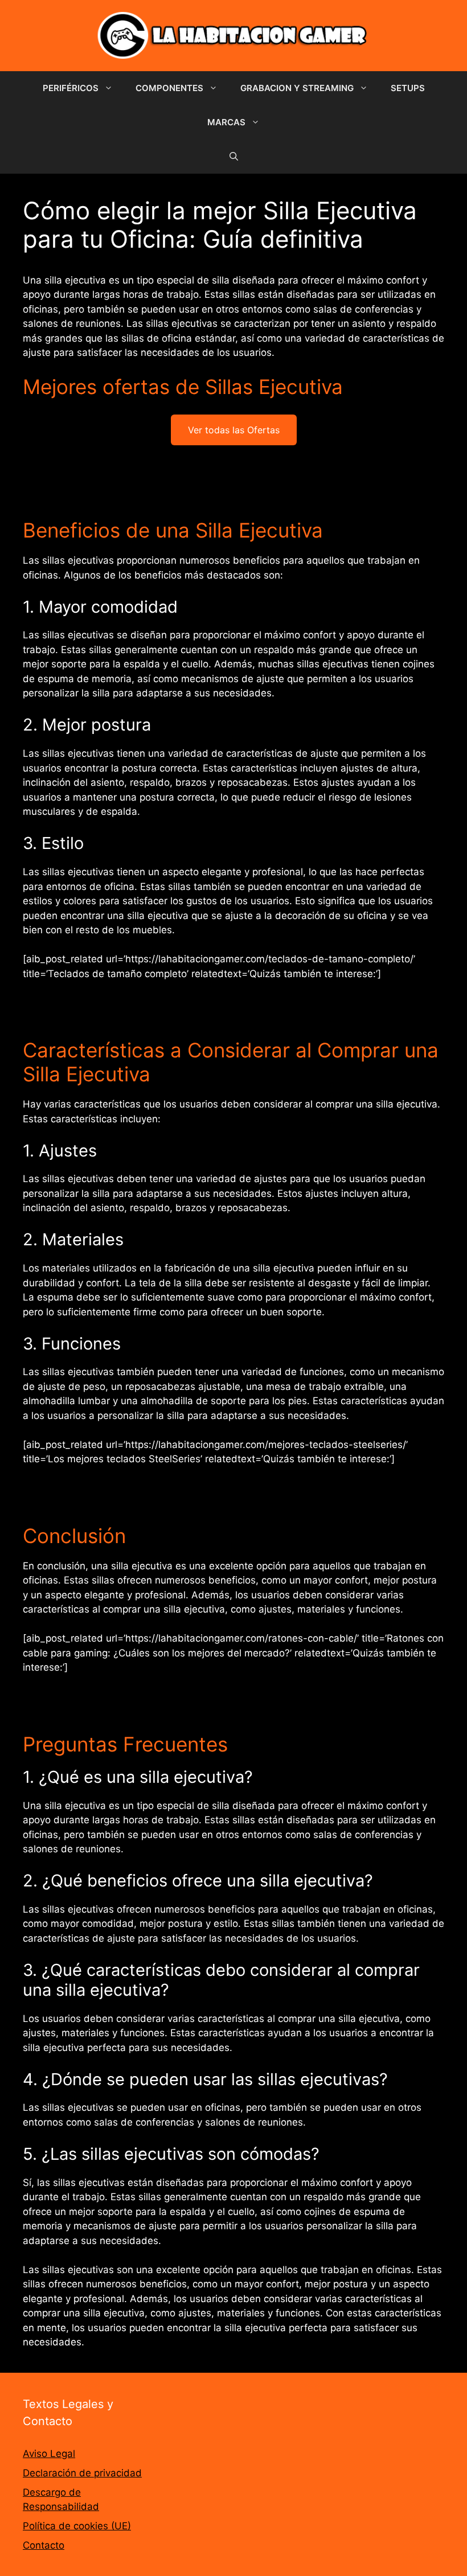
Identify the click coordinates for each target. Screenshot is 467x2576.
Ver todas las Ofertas (234, 430)
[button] (234, 157)
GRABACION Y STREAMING (297, 88)
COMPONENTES (169, 88)
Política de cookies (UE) (77, 2526)
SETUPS (408, 88)
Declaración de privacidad (82, 2473)
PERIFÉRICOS (71, 88)
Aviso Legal (49, 2454)
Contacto (44, 2545)
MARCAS (226, 122)
